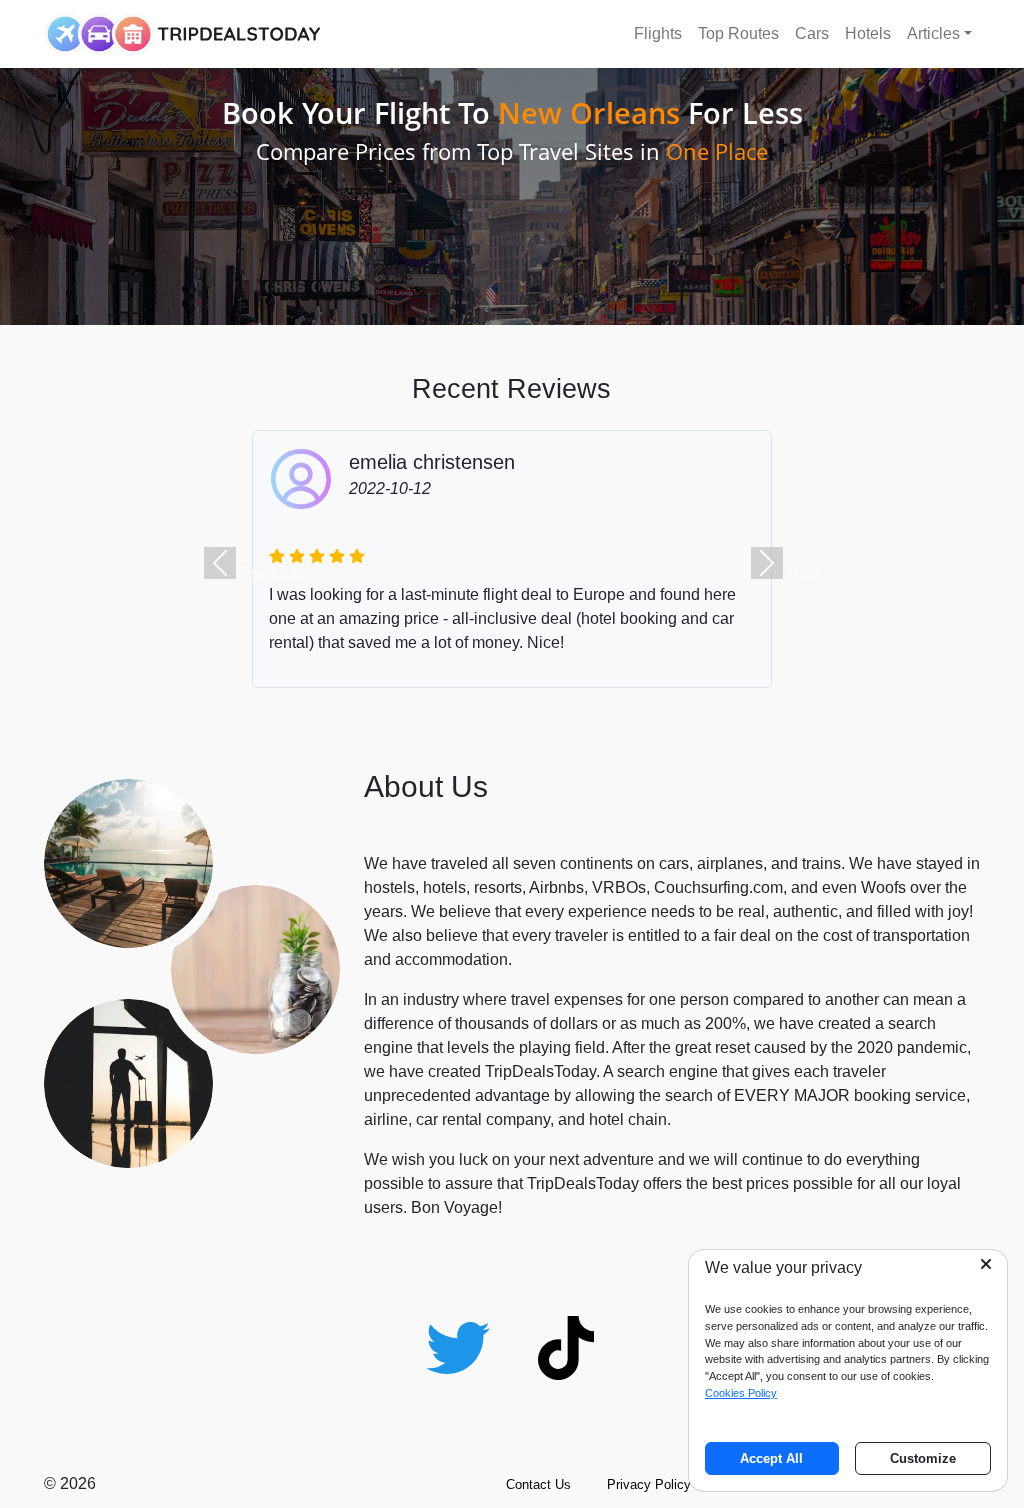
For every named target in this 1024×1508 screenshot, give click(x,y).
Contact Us (538, 1484)
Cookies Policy (741, 1393)
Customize (923, 1458)
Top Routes (738, 33)
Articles (933, 33)
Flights (658, 33)
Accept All (771, 1458)
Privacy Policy (649, 1484)
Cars (812, 33)
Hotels (868, 33)
